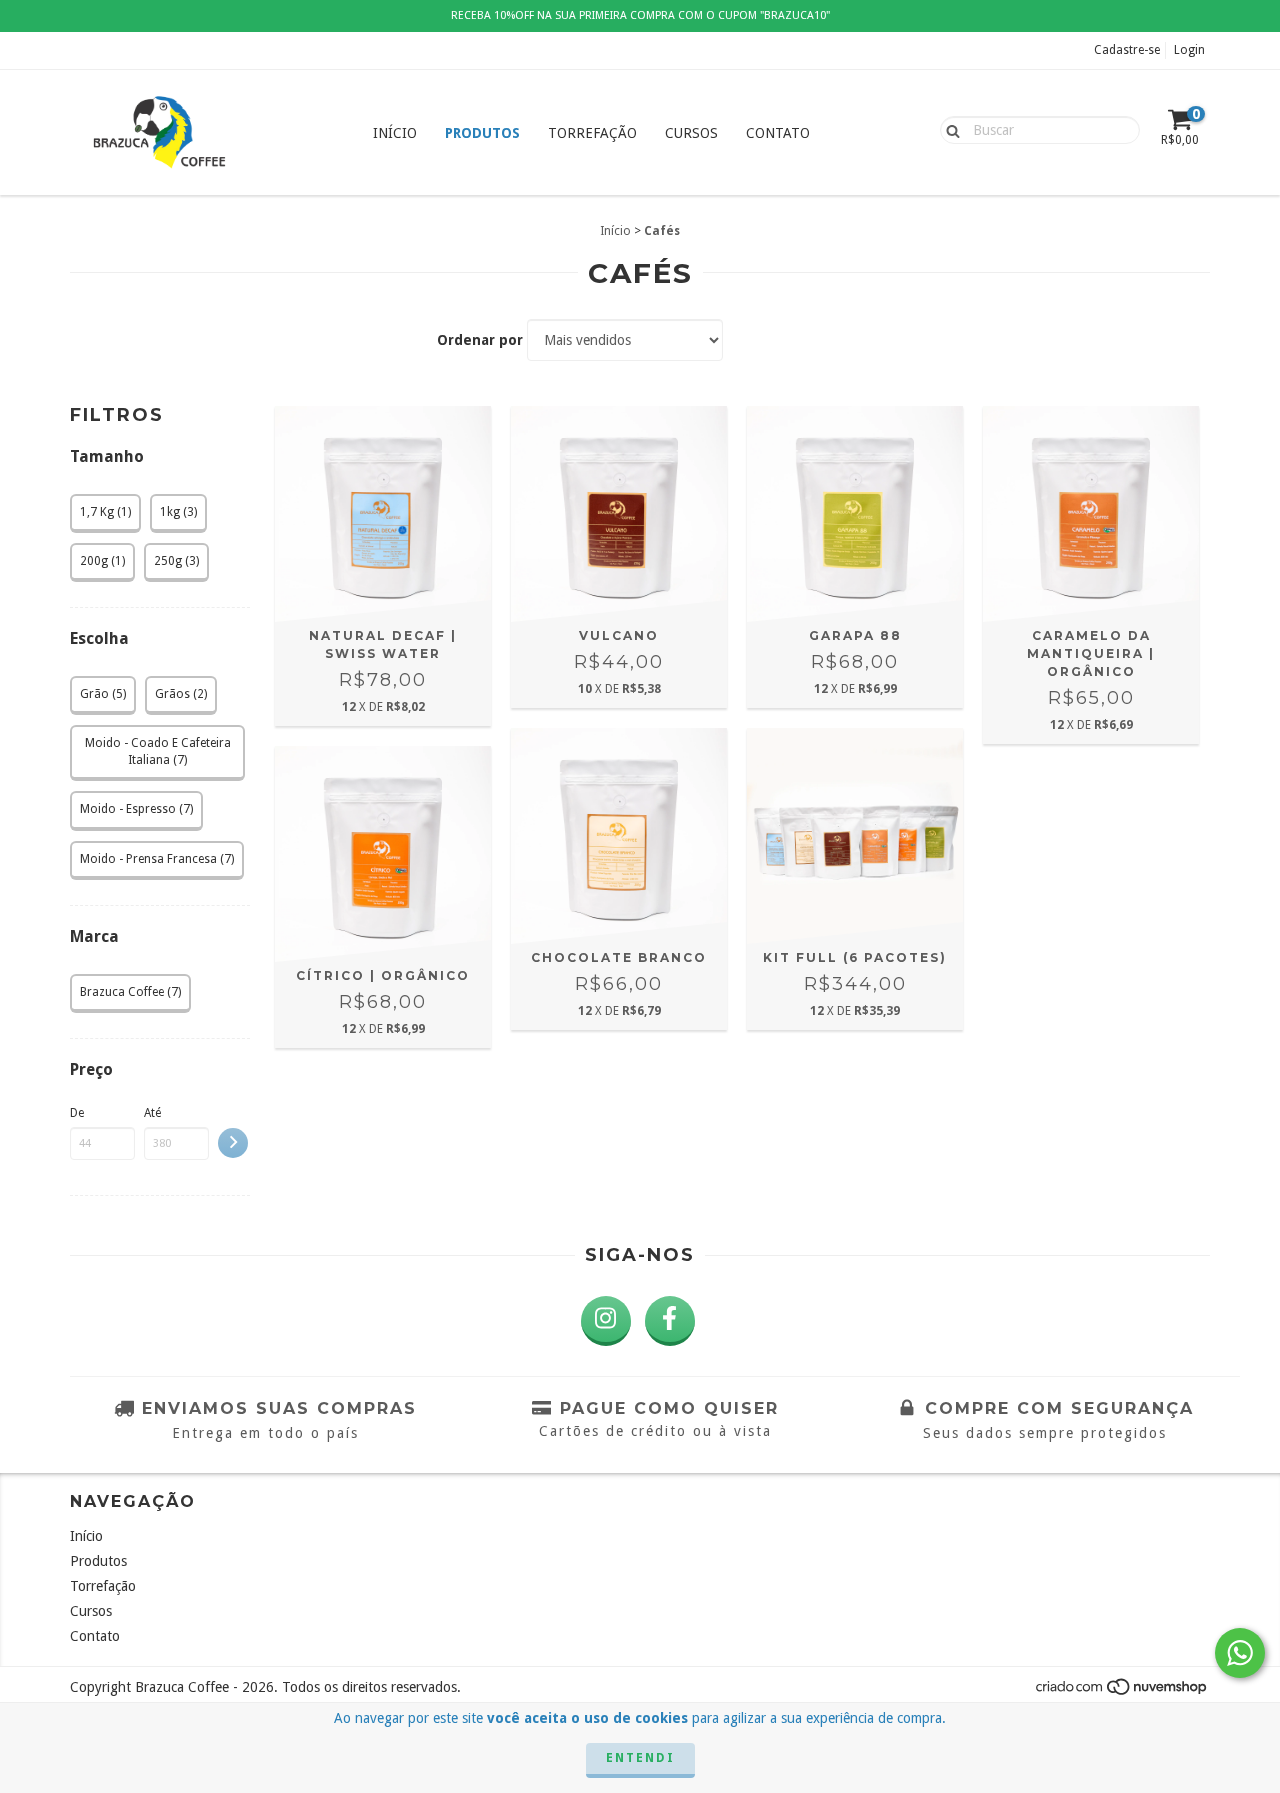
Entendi (640, 1758)
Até (152, 1113)
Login (1189, 50)
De (77, 1113)
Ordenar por (480, 340)
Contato (778, 133)
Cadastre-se (1127, 50)
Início (395, 133)
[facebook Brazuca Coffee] (670, 1321)
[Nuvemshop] (1122, 1692)
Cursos (691, 133)
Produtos (482, 133)
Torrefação (592, 133)
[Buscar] (948, 129)
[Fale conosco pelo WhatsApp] (1240, 1653)
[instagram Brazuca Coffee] (606, 1321)
